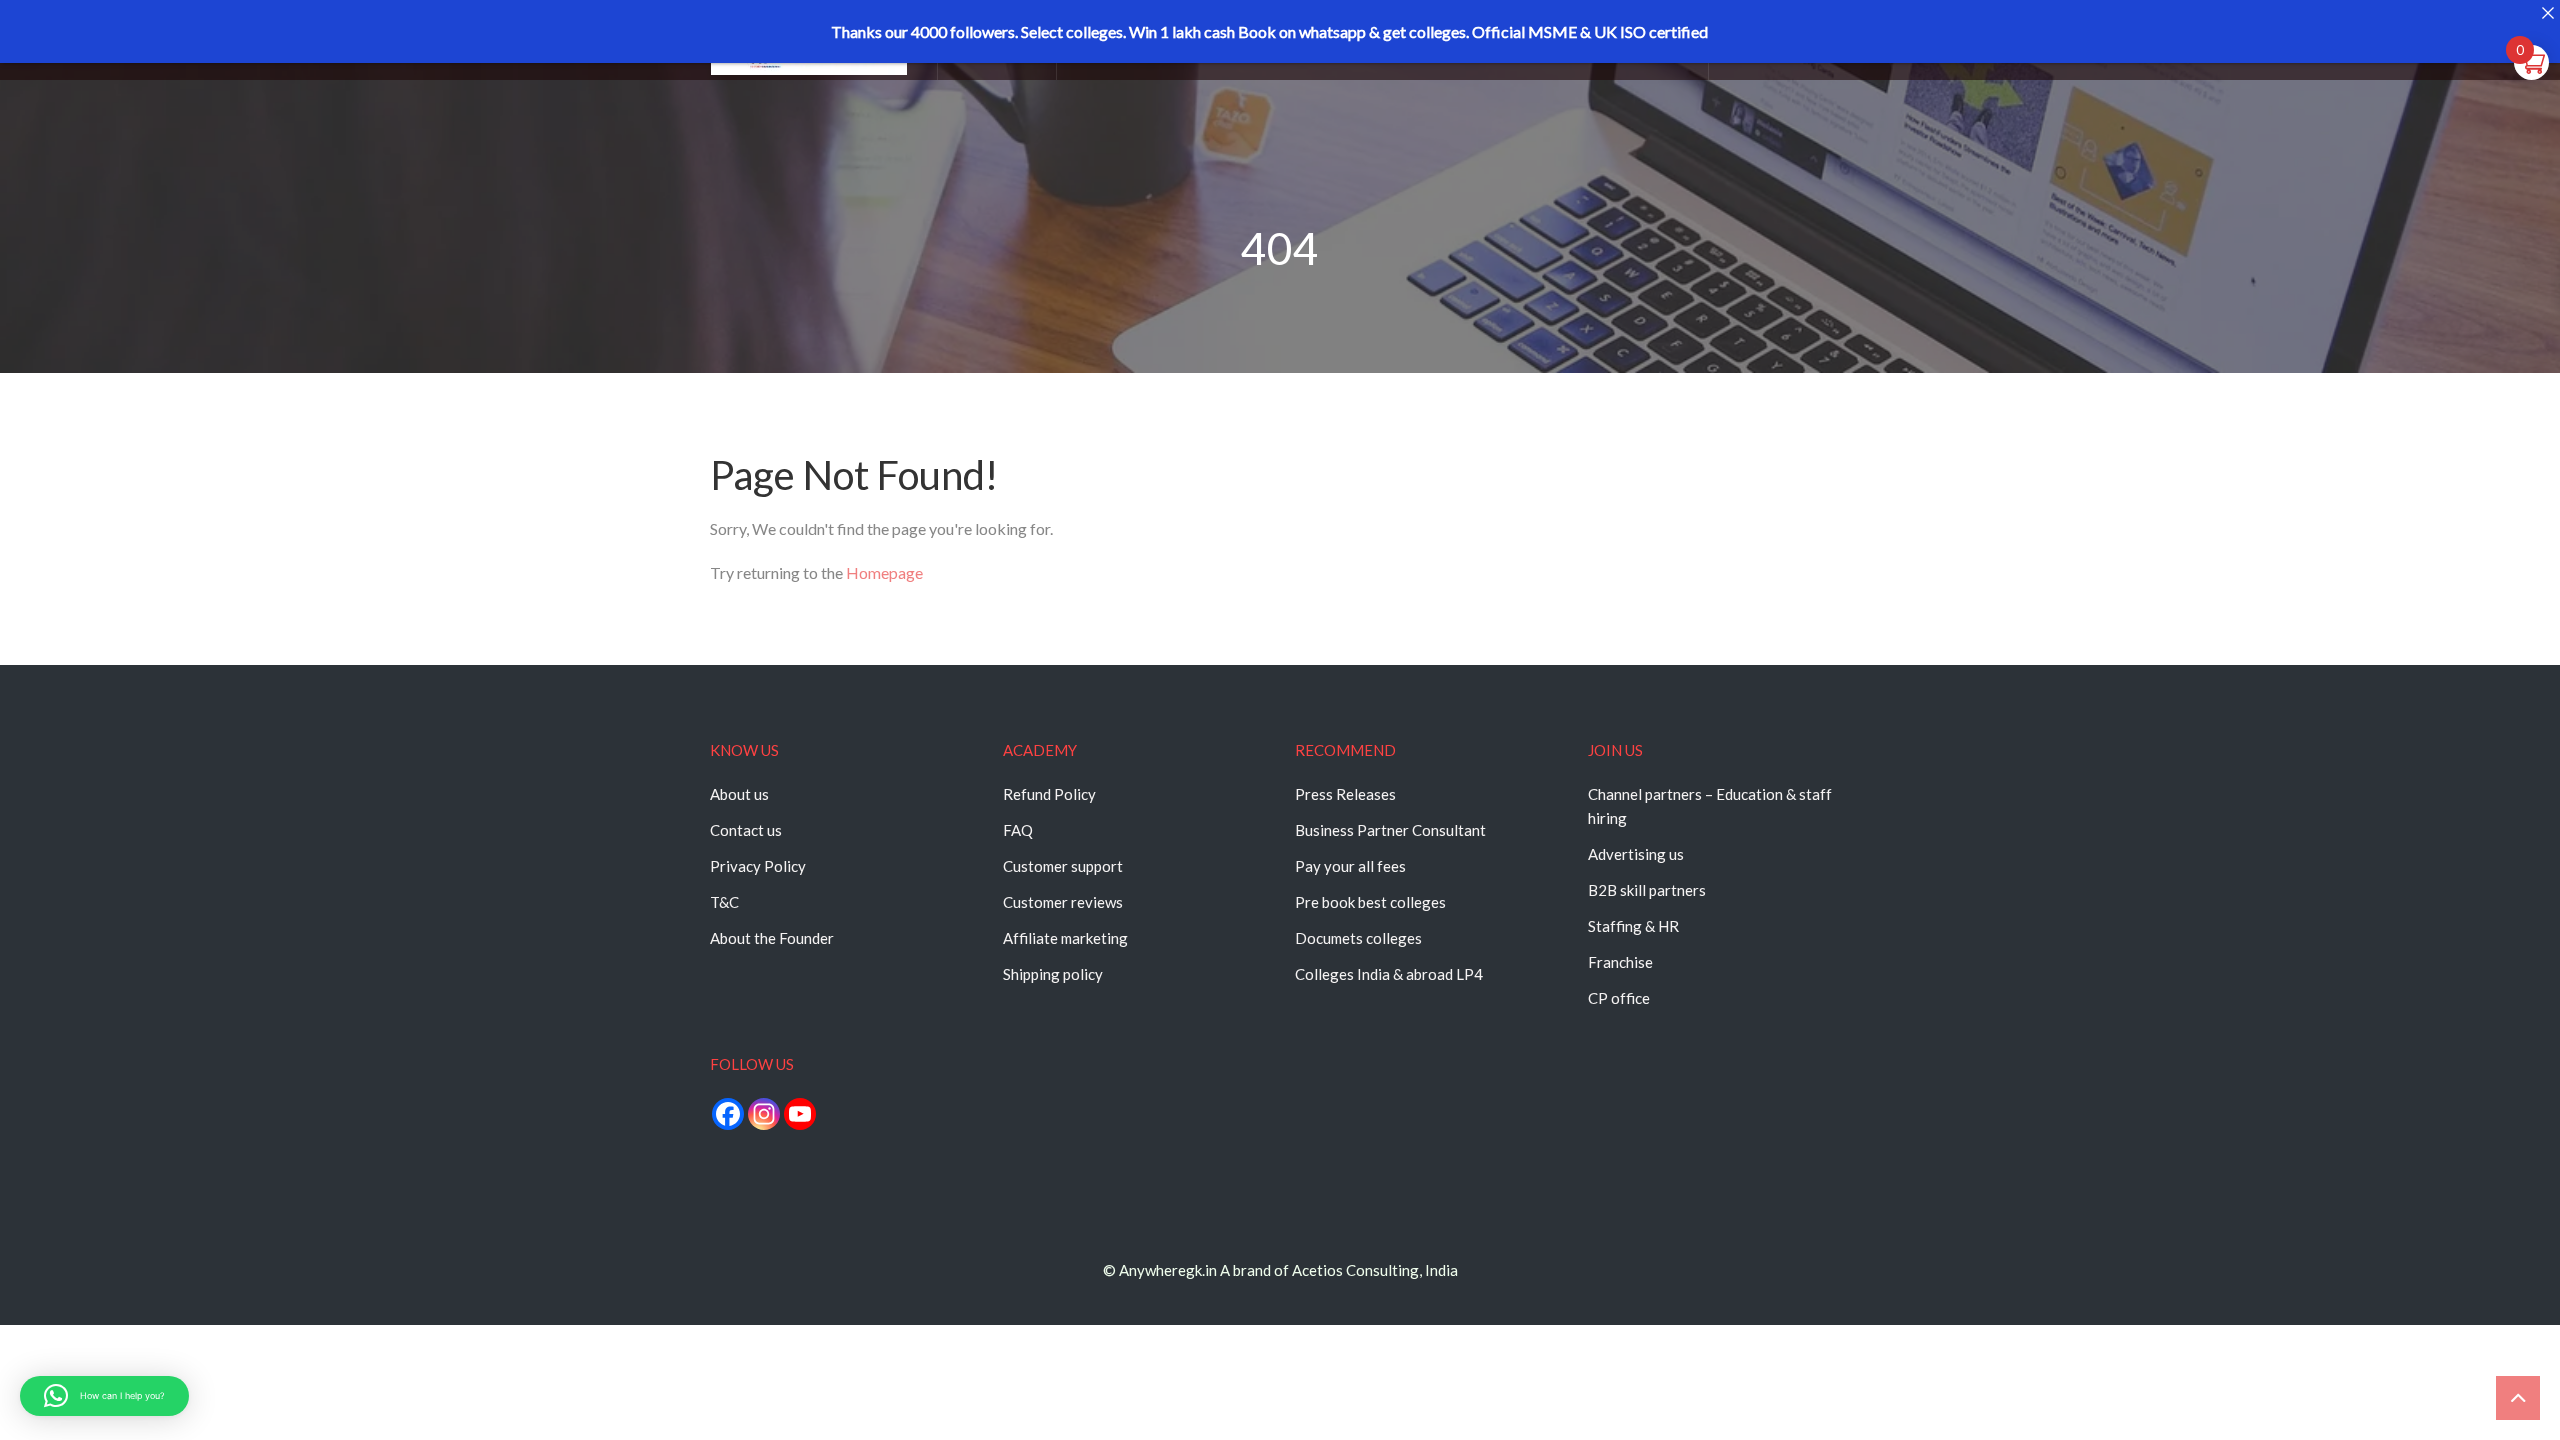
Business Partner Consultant (1390, 830)
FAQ (1018, 830)
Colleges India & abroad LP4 (1389, 974)
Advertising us (1636, 854)
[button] (104, 1396)
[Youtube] (800, 1114)
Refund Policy (1049, 794)
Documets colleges (1358, 938)
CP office (1619, 998)
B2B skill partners (1647, 890)
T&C (724, 902)
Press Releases (1345, 794)
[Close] (2547, 12)
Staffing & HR (1633, 926)
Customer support (1063, 866)
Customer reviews (1063, 902)
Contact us (746, 830)
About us (739, 794)
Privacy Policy (758, 866)
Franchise (1620, 962)
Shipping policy (1053, 974)
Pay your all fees (1350, 866)
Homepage (884, 572)
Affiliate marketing (1065, 938)
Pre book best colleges (1370, 902)
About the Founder (772, 938)
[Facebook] (728, 1114)
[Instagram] (764, 1114)
